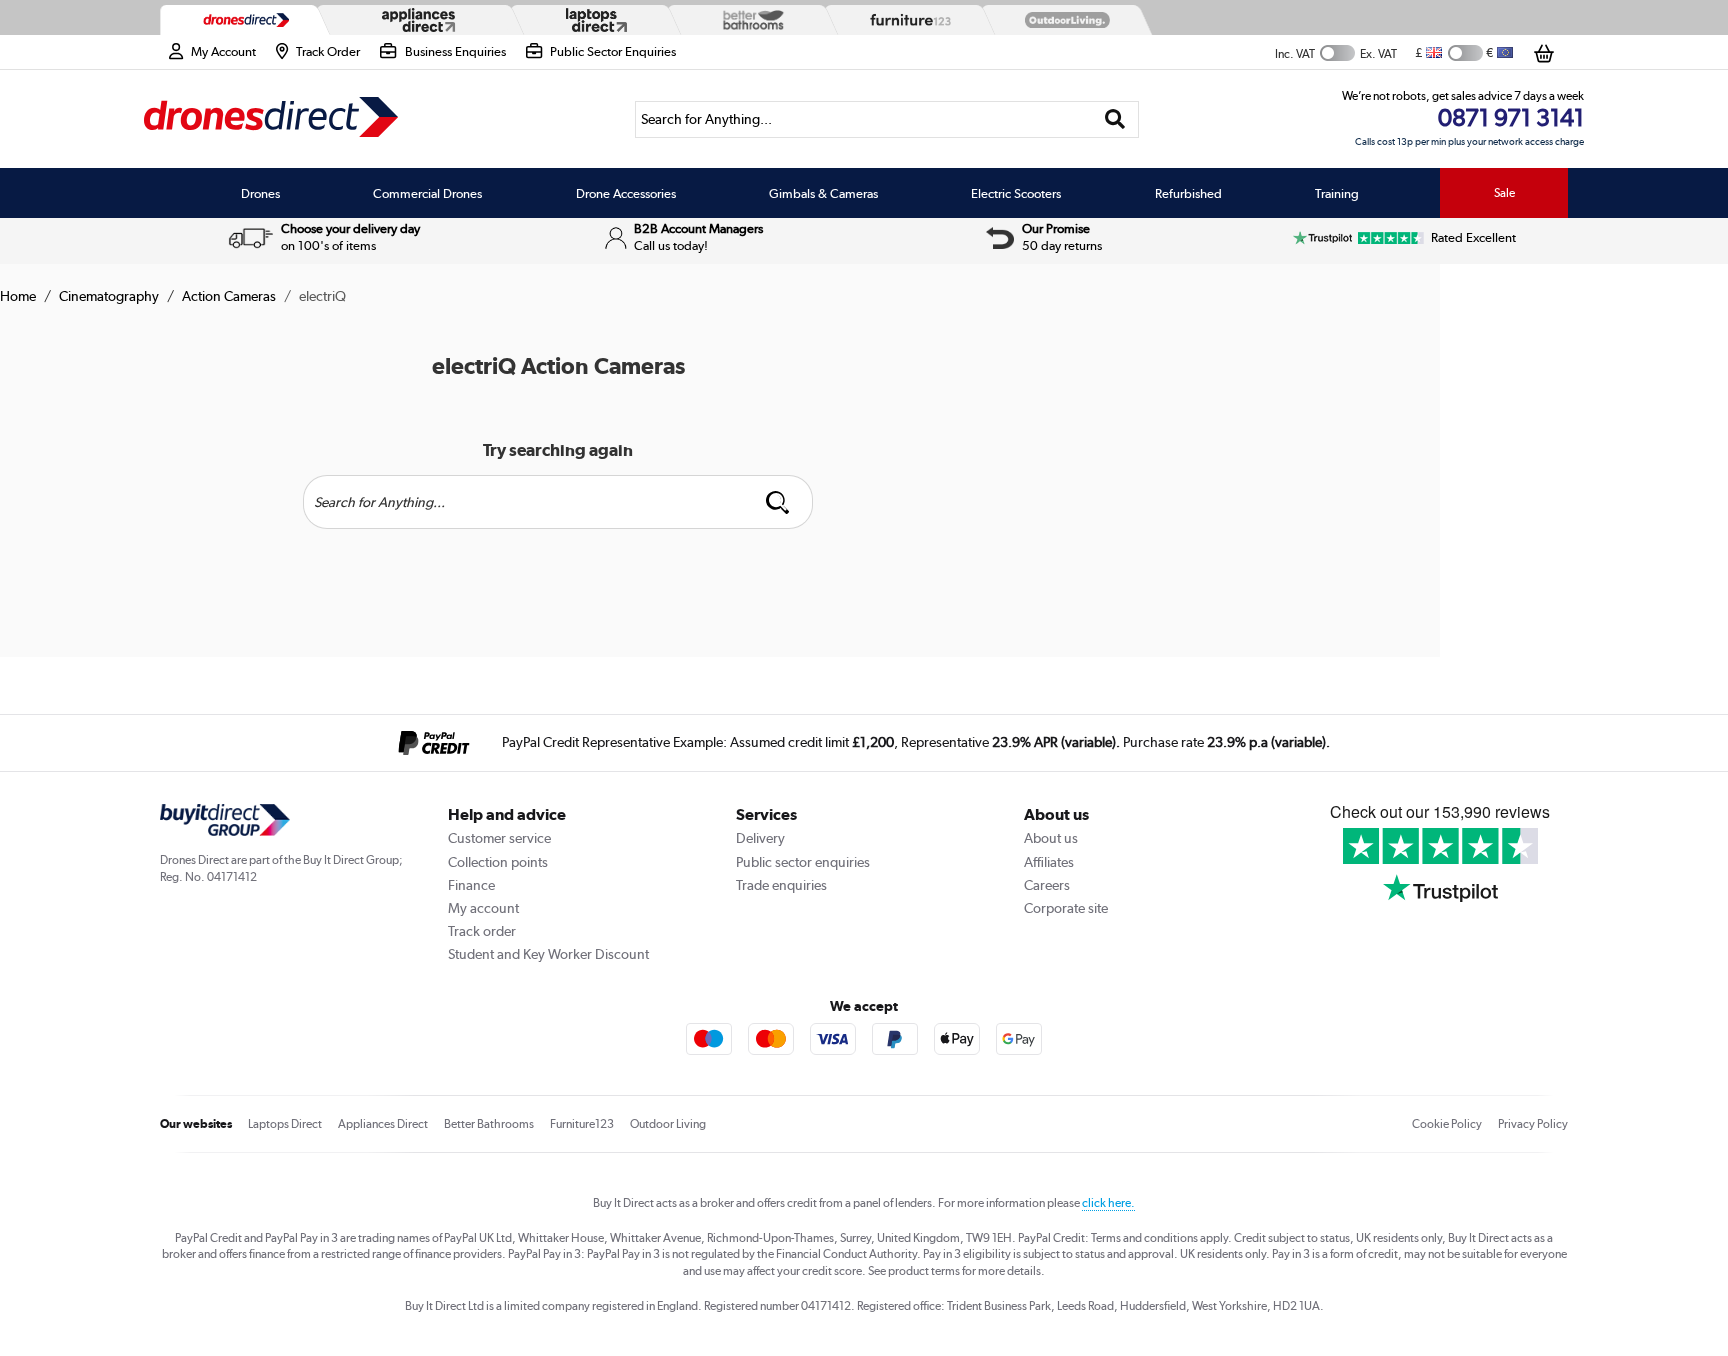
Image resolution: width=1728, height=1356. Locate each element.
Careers (1047, 885)
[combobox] (887, 119)
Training (1337, 193)
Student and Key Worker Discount (548, 954)
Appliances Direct (383, 1124)
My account (483, 908)
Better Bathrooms (489, 1124)
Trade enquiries (781, 885)
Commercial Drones (427, 193)
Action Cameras (229, 296)
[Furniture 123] (906, 20)
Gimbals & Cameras (823, 193)
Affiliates (1049, 862)
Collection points (498, 862)
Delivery (760, 838)
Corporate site (1066, 908)
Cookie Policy (1447, 1124)
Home (18, 296)
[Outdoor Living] (1063, 20)
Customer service (499, 838)
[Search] (1115, 119)
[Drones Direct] (241, 20)
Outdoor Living (668, 1124)
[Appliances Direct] (416, 20)
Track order (482, 931)
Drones (260, 193)
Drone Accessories (626, 193)
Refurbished (1188, 193)
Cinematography (109, 296)
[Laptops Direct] (592, 20)
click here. (1108, 1203)
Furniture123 (582, 1124)
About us (1051, 838)
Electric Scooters (1016, 193)
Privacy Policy (1533, 1124)
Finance (471, 885)
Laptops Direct (285, 1124)
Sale (1504, 193)
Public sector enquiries (803, 862)
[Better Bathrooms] (749, 19)
